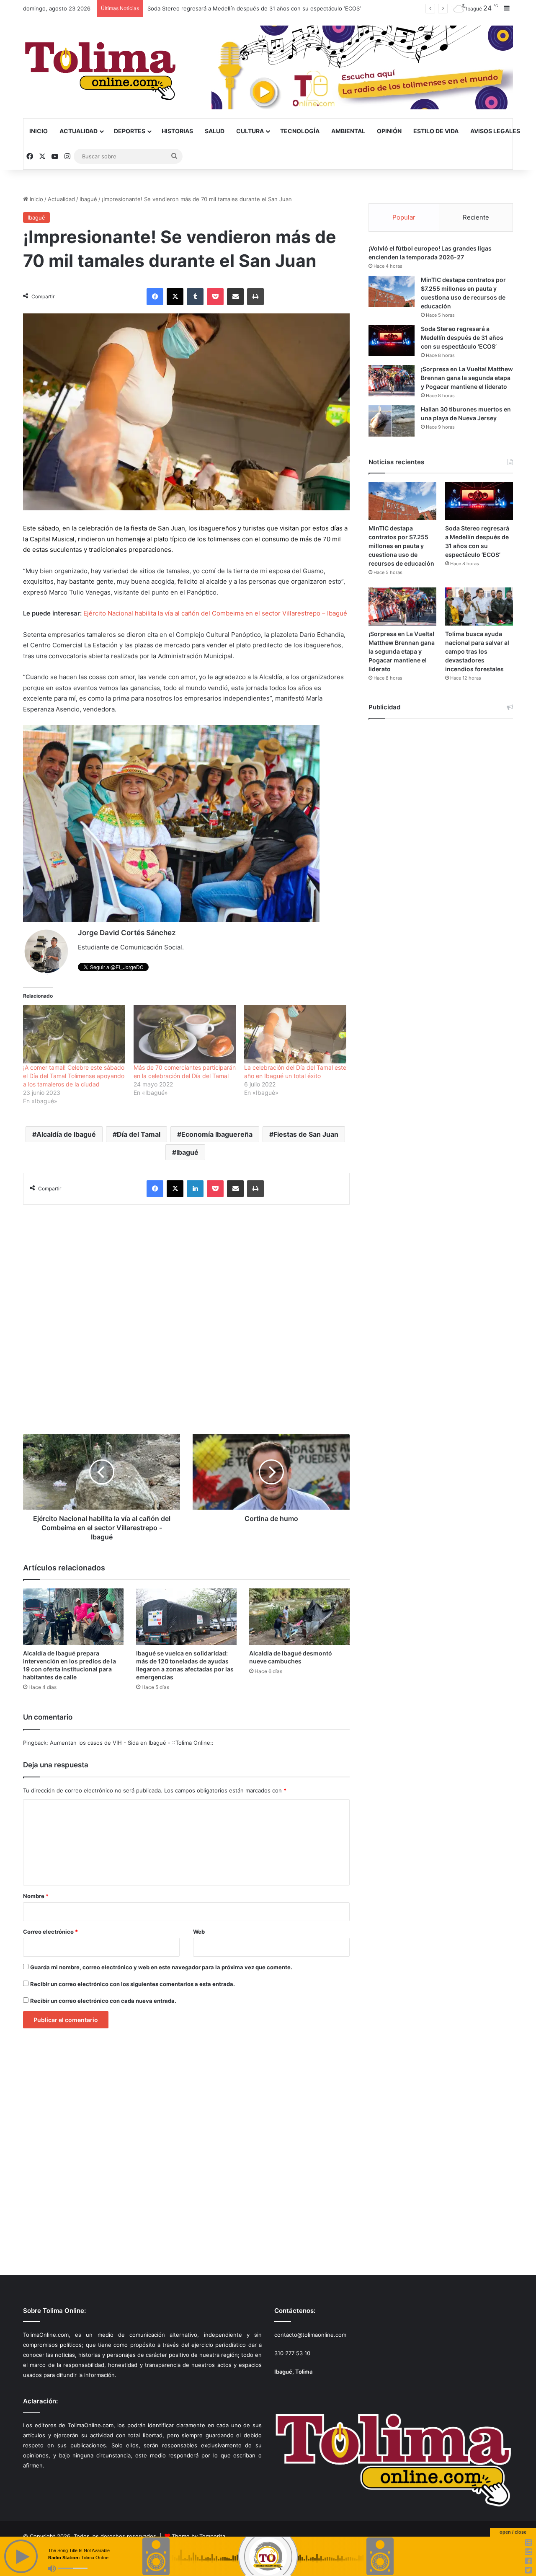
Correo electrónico (50, 1932)
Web (199, 1932)
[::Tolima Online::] (100, 68)
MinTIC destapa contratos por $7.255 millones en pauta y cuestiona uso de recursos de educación (401, 546)
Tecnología (300, 131)
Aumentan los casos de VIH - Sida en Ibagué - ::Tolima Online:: (132, 1743)
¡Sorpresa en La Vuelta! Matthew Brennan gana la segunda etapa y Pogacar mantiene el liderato (273, 8)
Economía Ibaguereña (217, 1134)
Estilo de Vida (436, 131)
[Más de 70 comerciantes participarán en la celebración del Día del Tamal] (185, 1034)
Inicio (39, 131)
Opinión (389, 131)
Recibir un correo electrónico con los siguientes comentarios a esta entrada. (133, 1984)
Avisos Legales (495, 131)
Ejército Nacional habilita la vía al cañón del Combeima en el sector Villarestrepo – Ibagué (215, 613)
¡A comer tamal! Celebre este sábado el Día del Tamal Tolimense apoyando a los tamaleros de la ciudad (74, 1076)
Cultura (250, 131)
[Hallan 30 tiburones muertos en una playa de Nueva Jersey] (392, 421)
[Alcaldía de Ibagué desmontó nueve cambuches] (299, 1617)
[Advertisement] (186, 1315)
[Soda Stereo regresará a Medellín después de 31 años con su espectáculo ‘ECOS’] (392, 340)
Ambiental (348, 131)
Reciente (476, 217)
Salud (215, 131)
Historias (177, 131)
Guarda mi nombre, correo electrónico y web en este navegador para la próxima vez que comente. (161, 1967)
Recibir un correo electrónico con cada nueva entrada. (103, 2001)
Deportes (130, 131)
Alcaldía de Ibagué (66, 1134)
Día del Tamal (139, 1134)
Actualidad (79, 131)
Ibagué (88, 199)
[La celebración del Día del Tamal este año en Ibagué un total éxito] (295, 1034)
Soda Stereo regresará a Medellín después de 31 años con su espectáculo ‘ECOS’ (462, 338)
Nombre (36, 1896)
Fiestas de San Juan (306, 1134)
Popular (404, 217)
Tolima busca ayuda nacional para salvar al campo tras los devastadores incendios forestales (477, 651)
